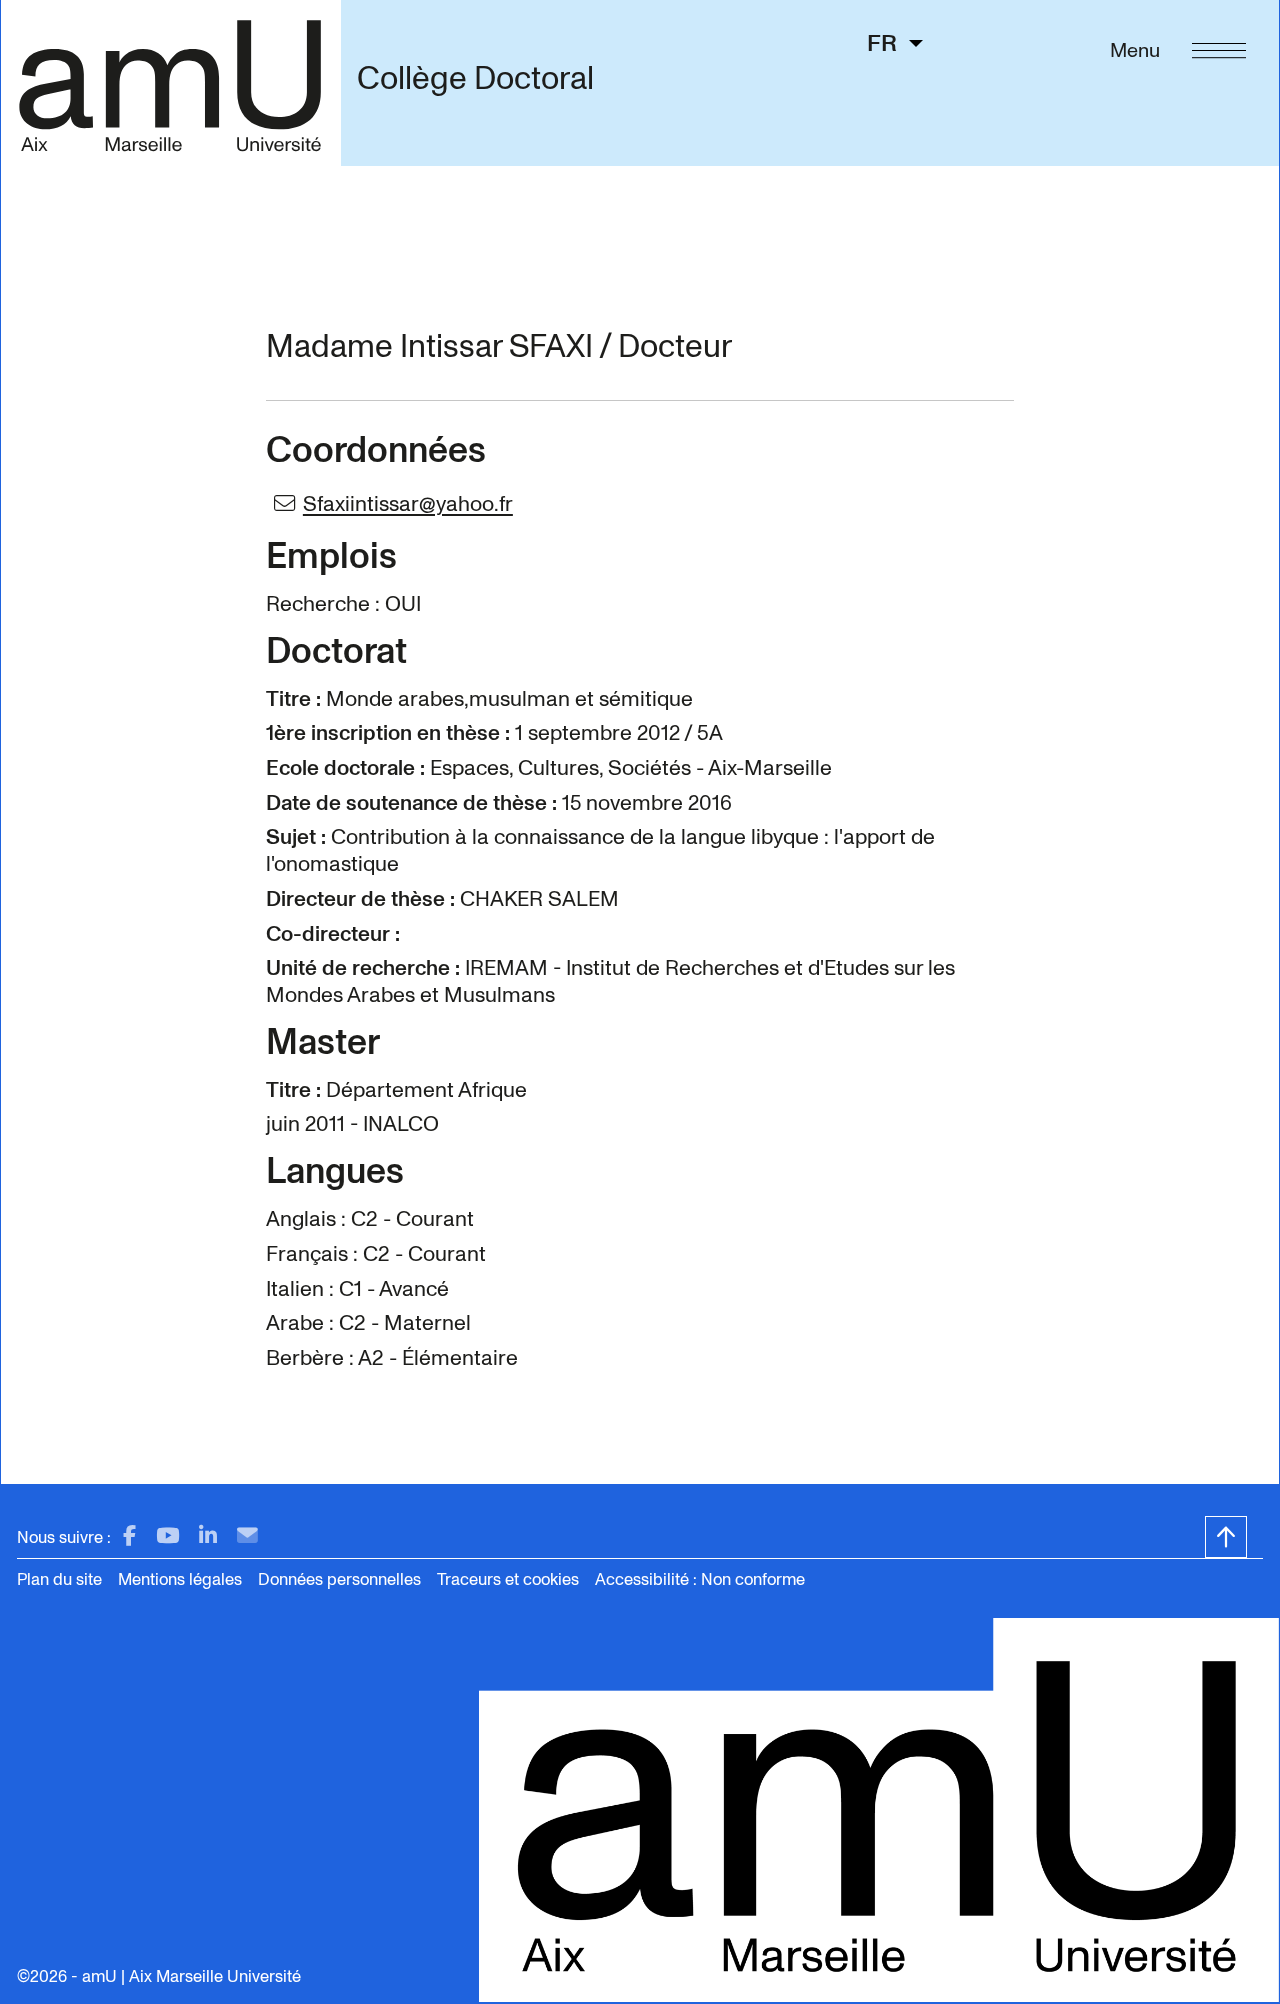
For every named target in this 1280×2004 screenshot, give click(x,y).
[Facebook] (129, 1536)
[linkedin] (208, 1536)
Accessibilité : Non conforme (700, 1579)
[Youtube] (167, 1536)
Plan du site (59, 1579)
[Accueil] (170, 82)
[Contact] (247, 1536)
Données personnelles (339, 1579)
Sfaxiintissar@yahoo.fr (408, 504)
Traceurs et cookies (508, 1579)
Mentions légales (180, 1579)
